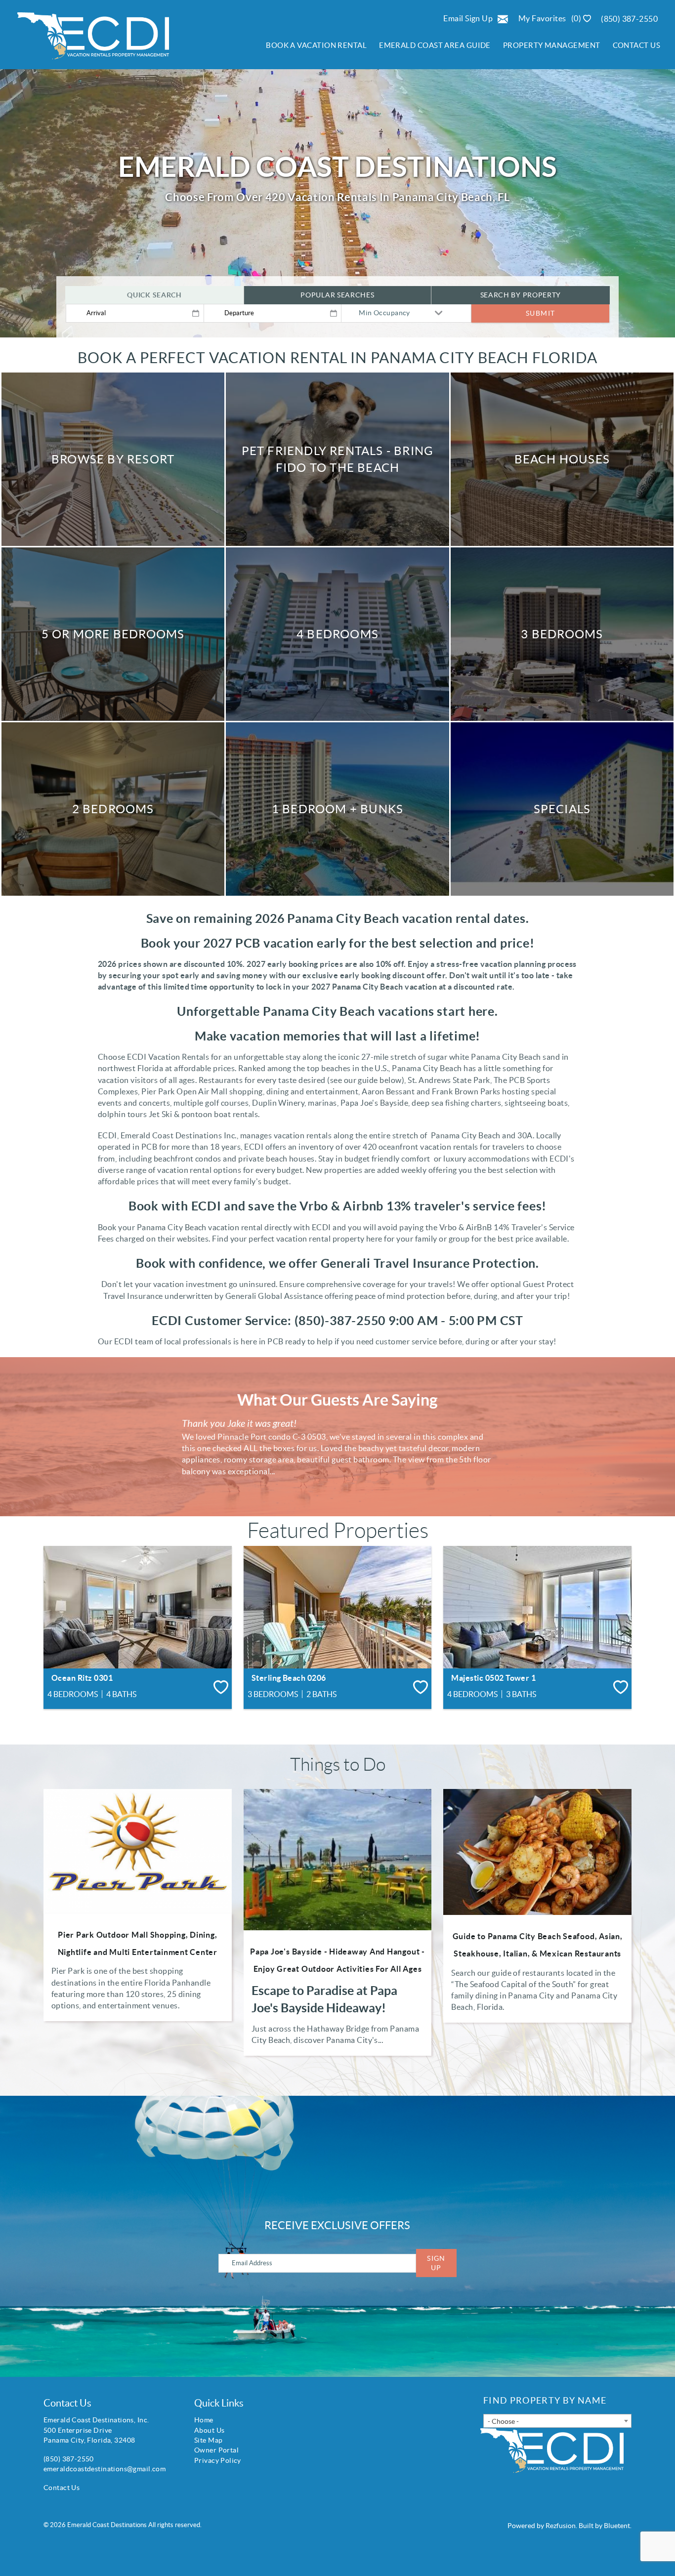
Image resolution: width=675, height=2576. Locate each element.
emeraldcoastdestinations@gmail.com (105, 2469)
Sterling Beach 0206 (289, 1678)
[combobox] (557, 2421)
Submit (540, 313)
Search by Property (521, 295)
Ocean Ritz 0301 (82, 1678)
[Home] (88, 40)
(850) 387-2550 (629, 19)
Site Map (208, 2440)
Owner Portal (216, 2450)
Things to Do (338, 1765)
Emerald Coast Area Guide (435, 45)
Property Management (552, 45)
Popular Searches (337, 295)
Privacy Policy (218, 2460)
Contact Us (637, 45)
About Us (209, 2430)
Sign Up (436, 2263)
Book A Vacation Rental (316, 45)
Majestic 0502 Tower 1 (493, 1678)
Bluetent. (618, 2526)
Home (204, 2420)
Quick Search (154, 295)
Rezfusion (561, 2526)
